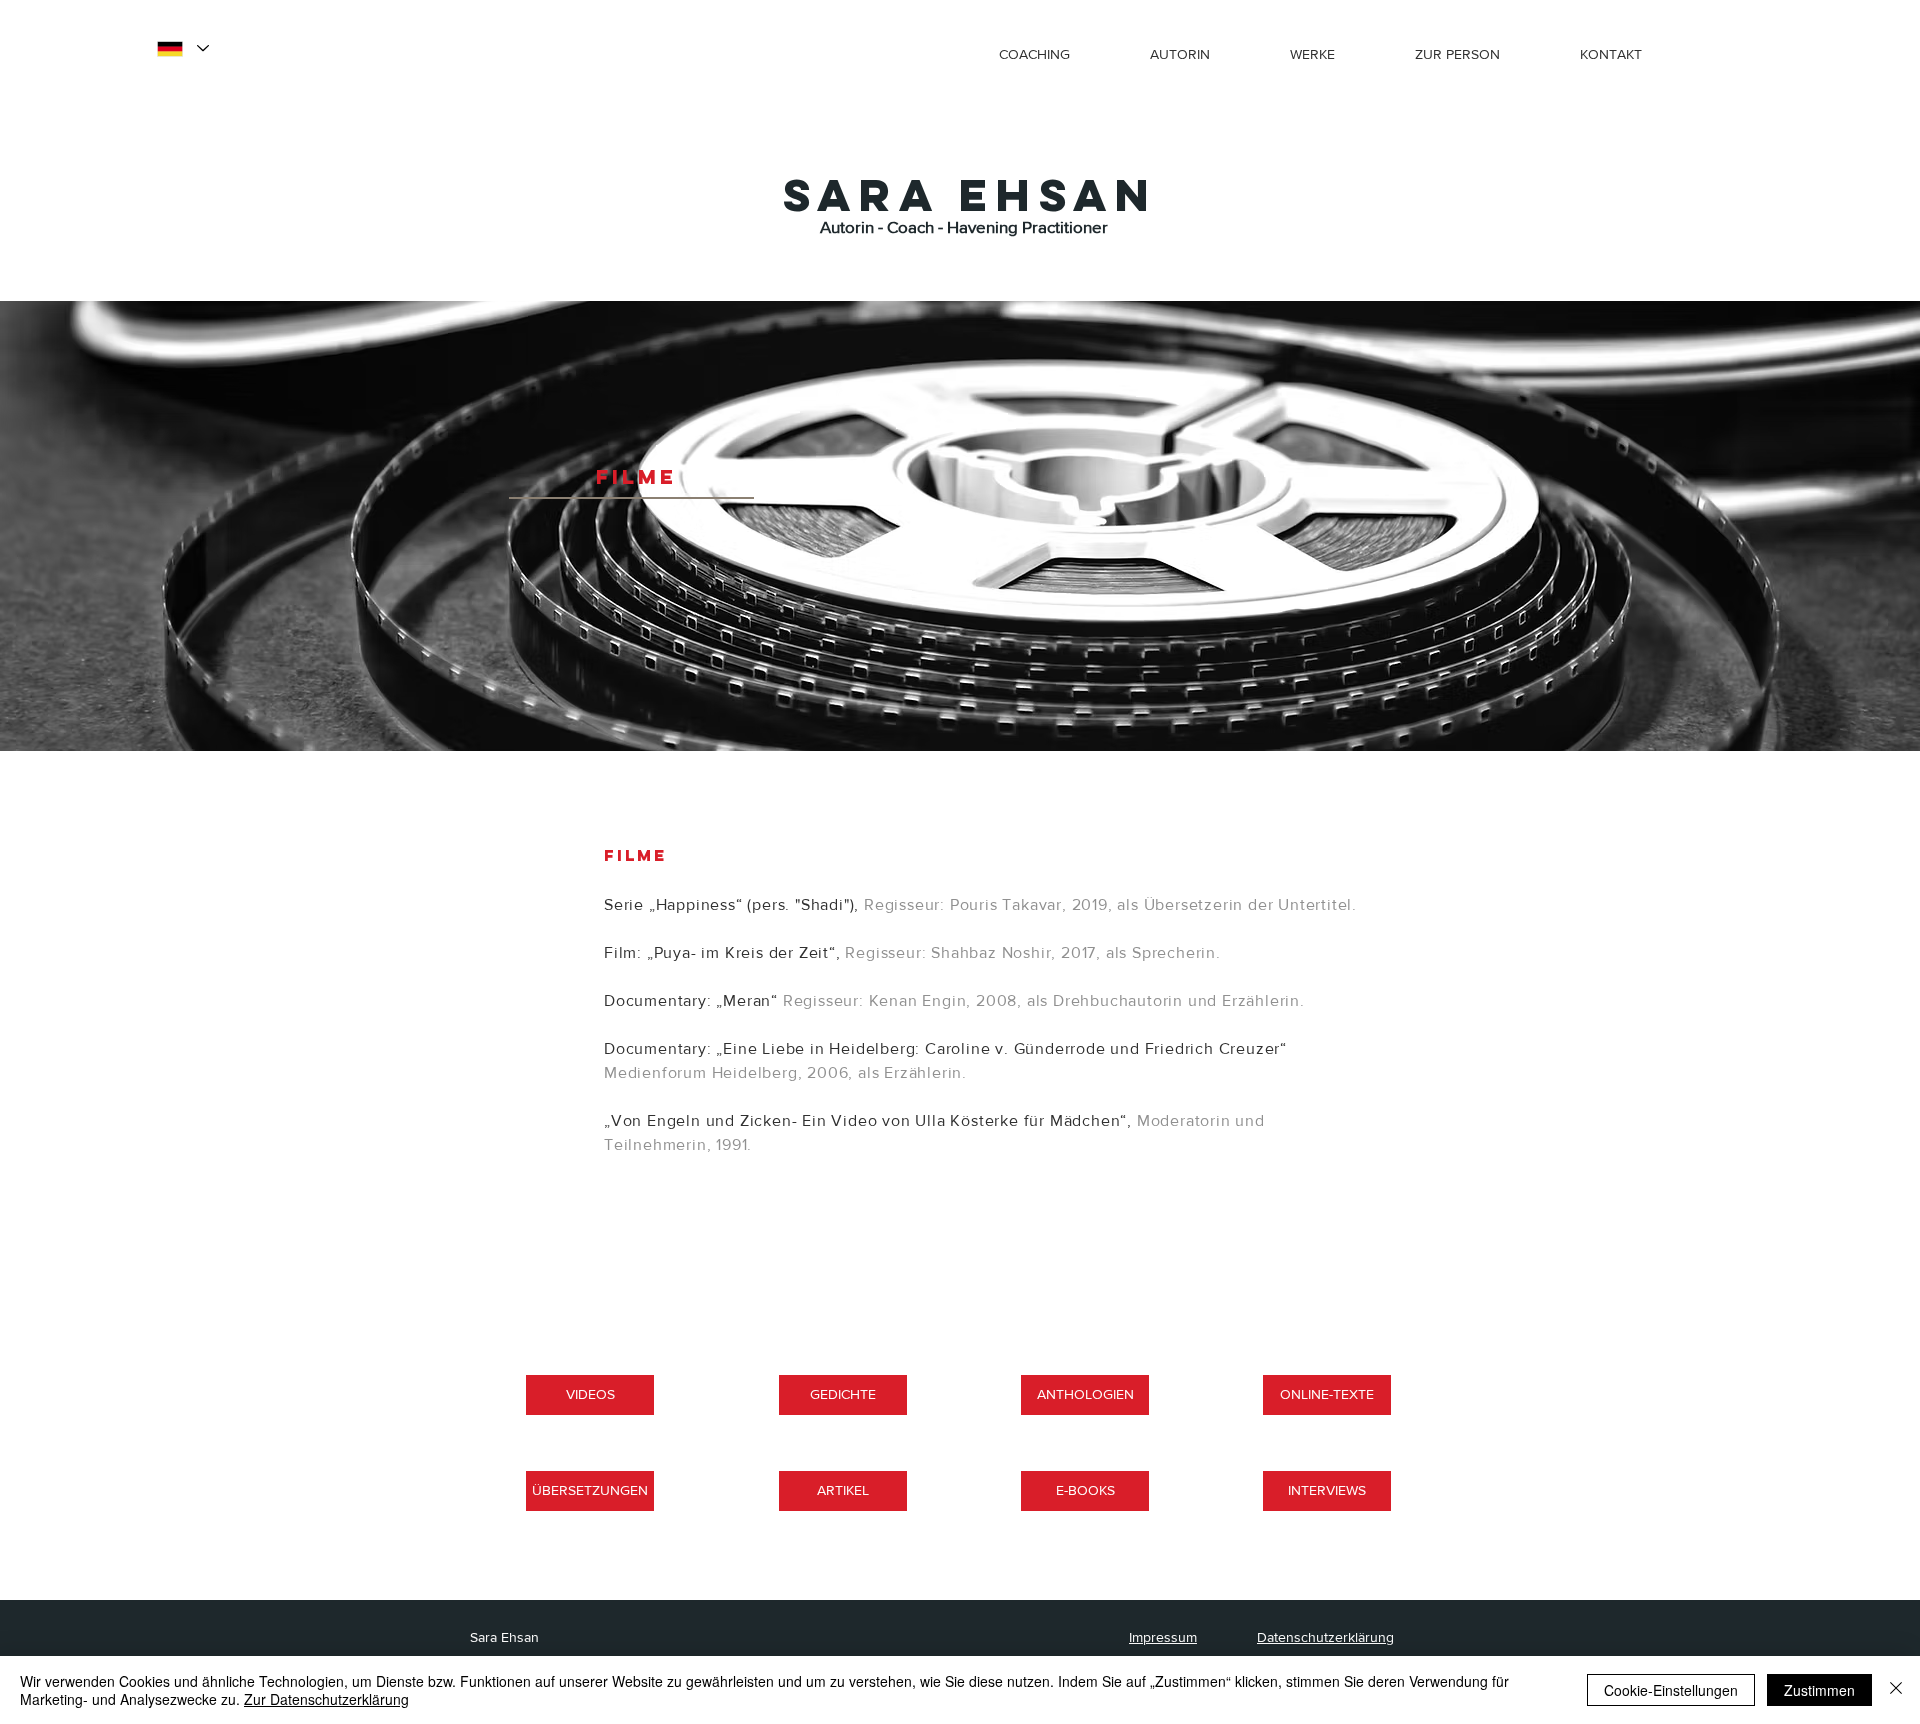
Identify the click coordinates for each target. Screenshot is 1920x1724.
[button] (1329, 45)
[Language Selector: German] (182, 48)
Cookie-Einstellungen (1671, 1690)
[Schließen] (1896, 1690)
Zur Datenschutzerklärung (326, 1699)
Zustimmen (1819, 1690)
